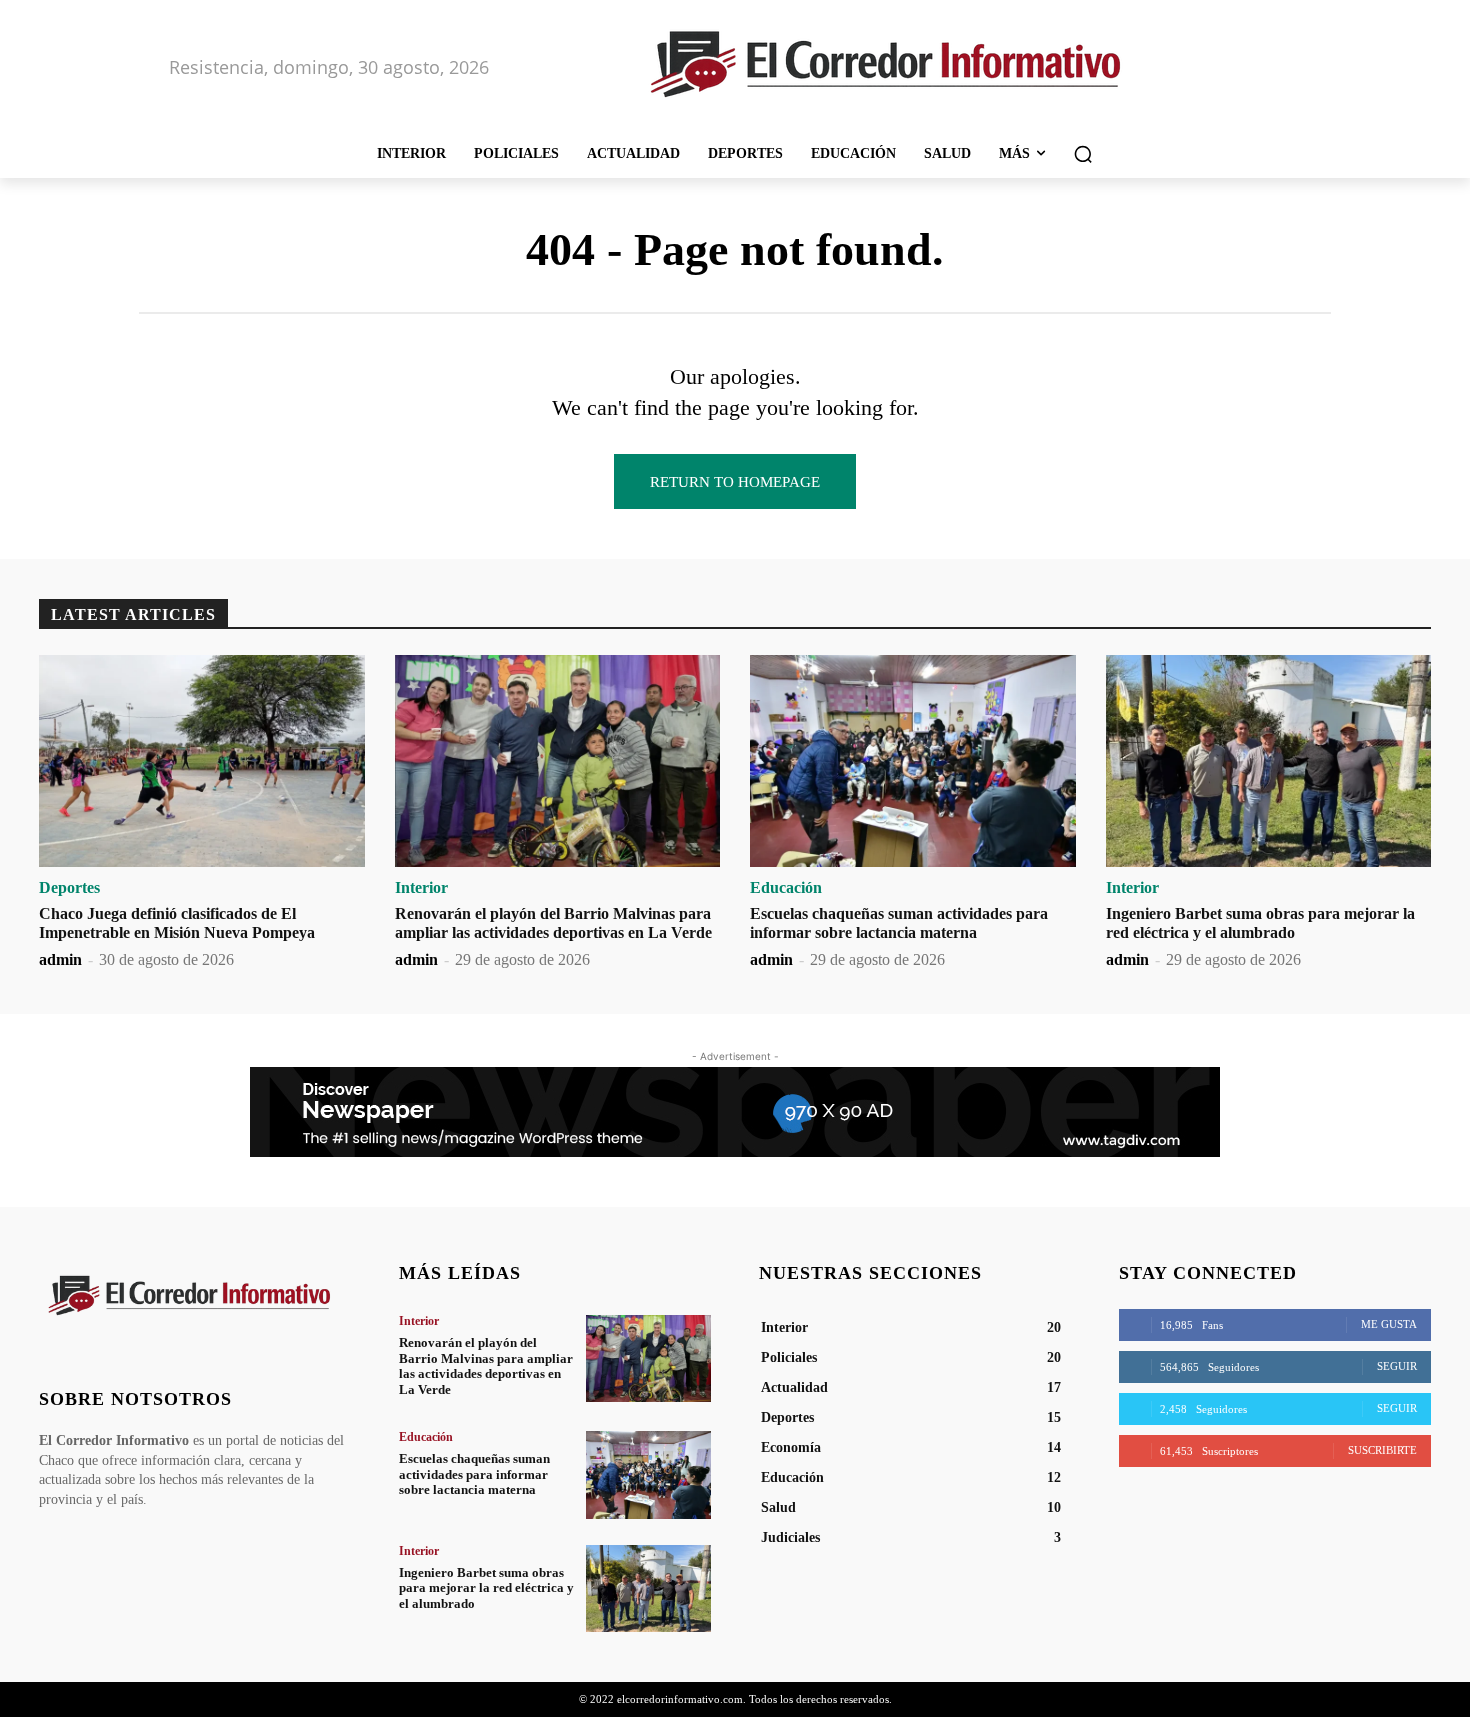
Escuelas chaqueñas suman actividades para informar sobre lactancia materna (474, 1474)
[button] (1083, 154)
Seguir (1397, 1366)
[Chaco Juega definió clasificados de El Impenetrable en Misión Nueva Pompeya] (202, 761)
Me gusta (1389, 1324)
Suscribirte (1382, 1450)
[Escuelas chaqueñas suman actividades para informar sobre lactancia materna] (913, 761)
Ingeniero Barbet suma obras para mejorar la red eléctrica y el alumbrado (486, 1588)
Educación (786, 888)
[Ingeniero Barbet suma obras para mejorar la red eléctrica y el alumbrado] (1269, 761)
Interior (421, 888)
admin (60, 959)
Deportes (69, 888)
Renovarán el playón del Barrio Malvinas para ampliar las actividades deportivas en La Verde (486, 1366)
